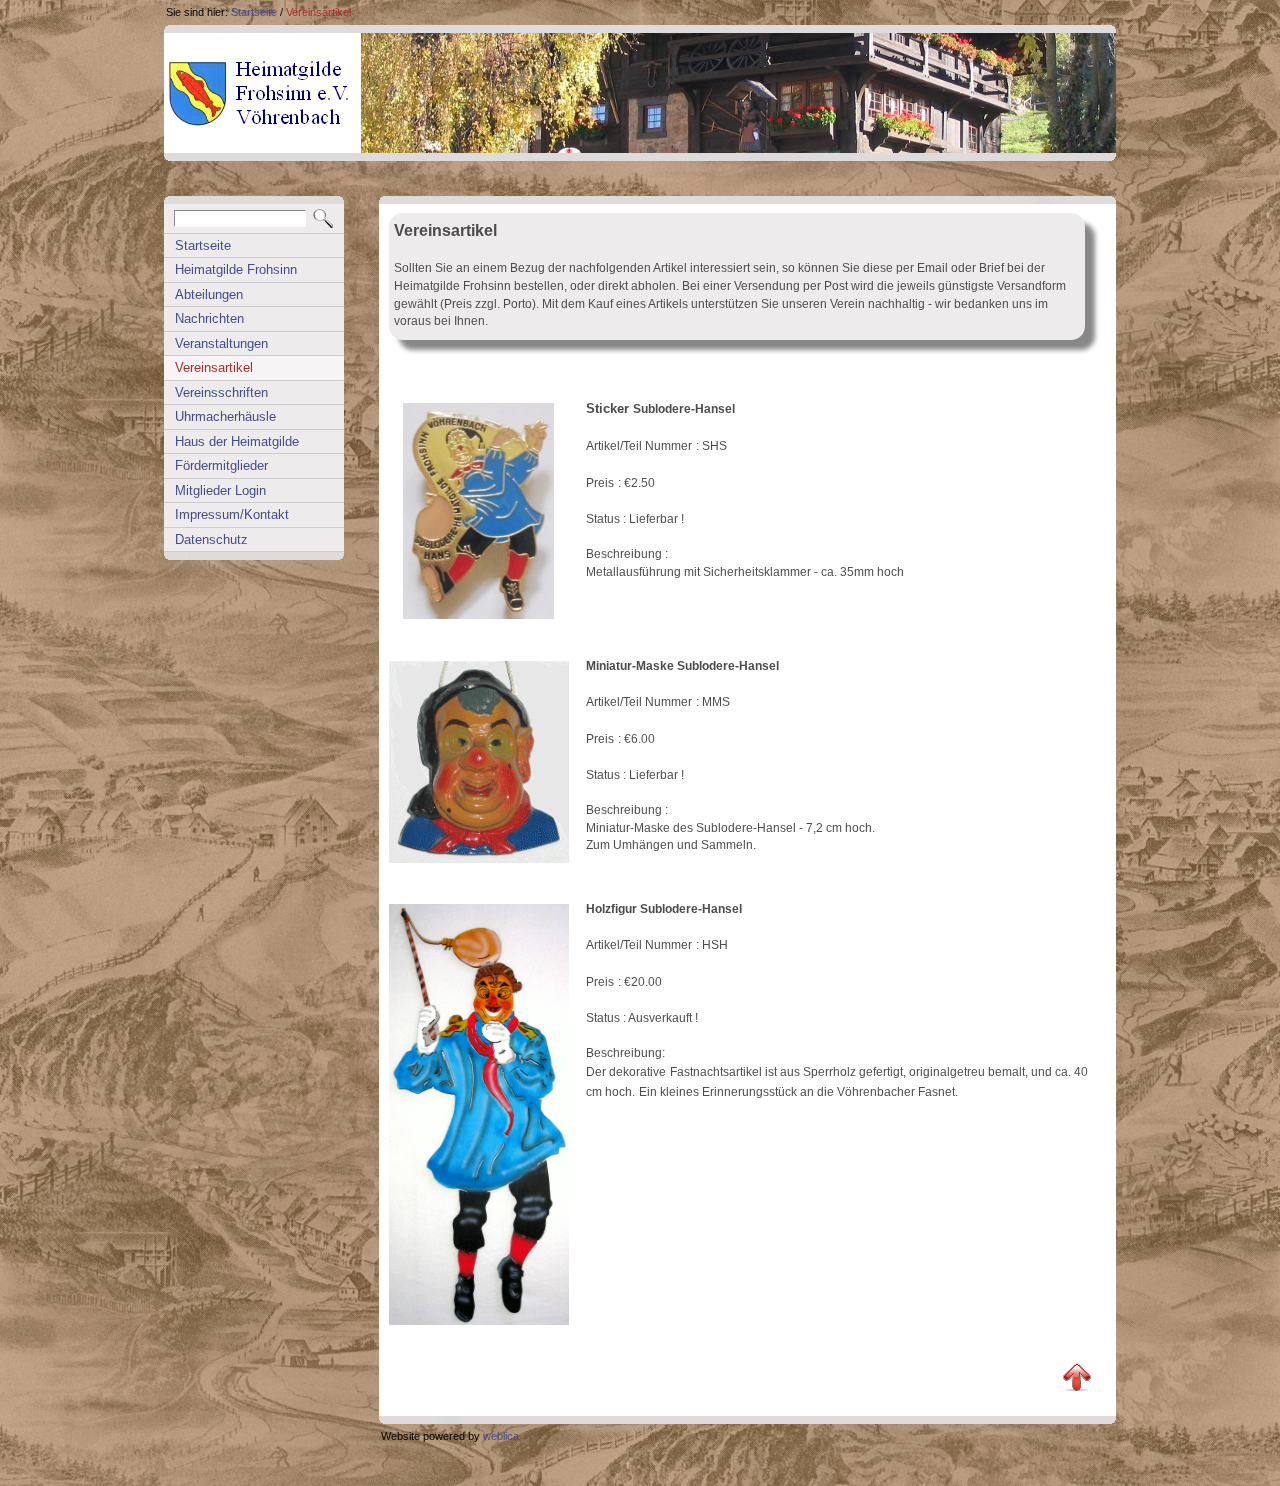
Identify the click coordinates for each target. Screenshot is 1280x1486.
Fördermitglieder (221, 465)
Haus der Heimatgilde (237, 441)
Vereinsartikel (318, 12)
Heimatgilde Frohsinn (236, 269)
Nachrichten (209, 318)
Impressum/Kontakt (232, 514)
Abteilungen (209, 294)
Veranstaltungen (221, 343)
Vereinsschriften (221, 392)
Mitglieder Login (220, 490)
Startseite (254, 12)
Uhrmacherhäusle (225, 416)
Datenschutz (211, 539)
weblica (501, 1436)
